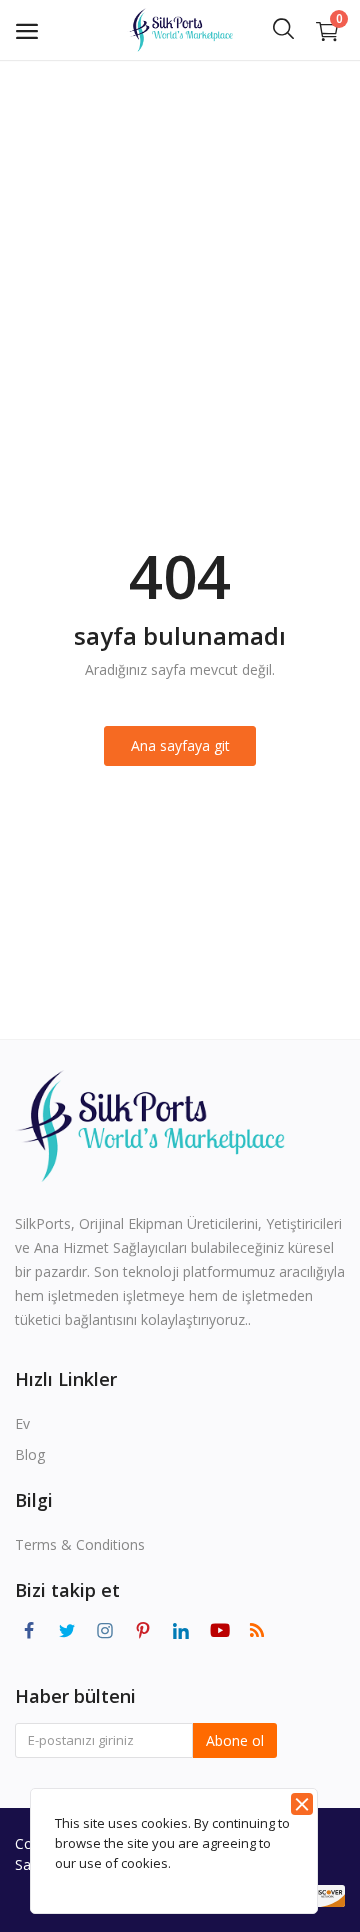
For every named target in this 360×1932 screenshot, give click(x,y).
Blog (30, 1454)
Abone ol (235, 1740)
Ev (22, 1423)
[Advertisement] (180, 250)
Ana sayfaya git (180, 745)
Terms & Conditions (80, 1544)
